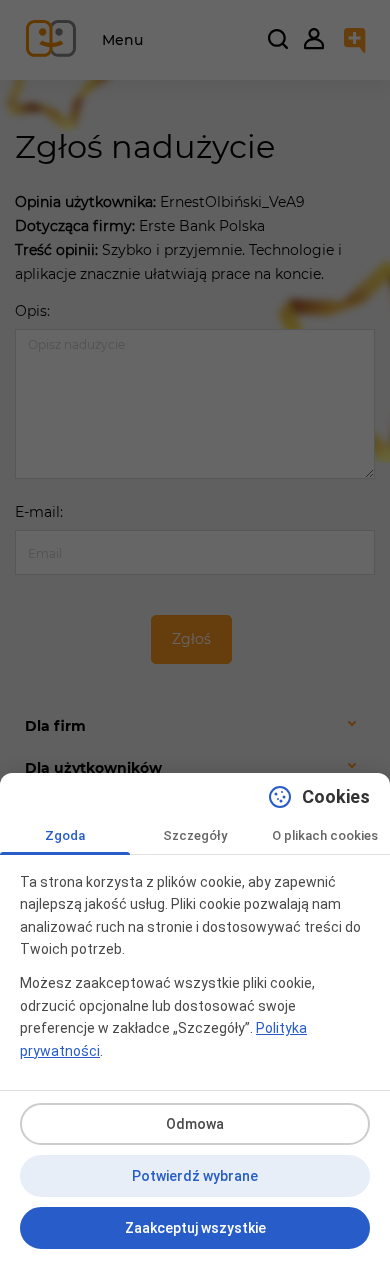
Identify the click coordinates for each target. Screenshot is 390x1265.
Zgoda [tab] (65, 835)
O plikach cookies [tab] (325, 835)
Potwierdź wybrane (195, 1176)
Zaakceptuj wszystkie (195, 1228)
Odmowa (195, 1124)
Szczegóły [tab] (195, 835)
